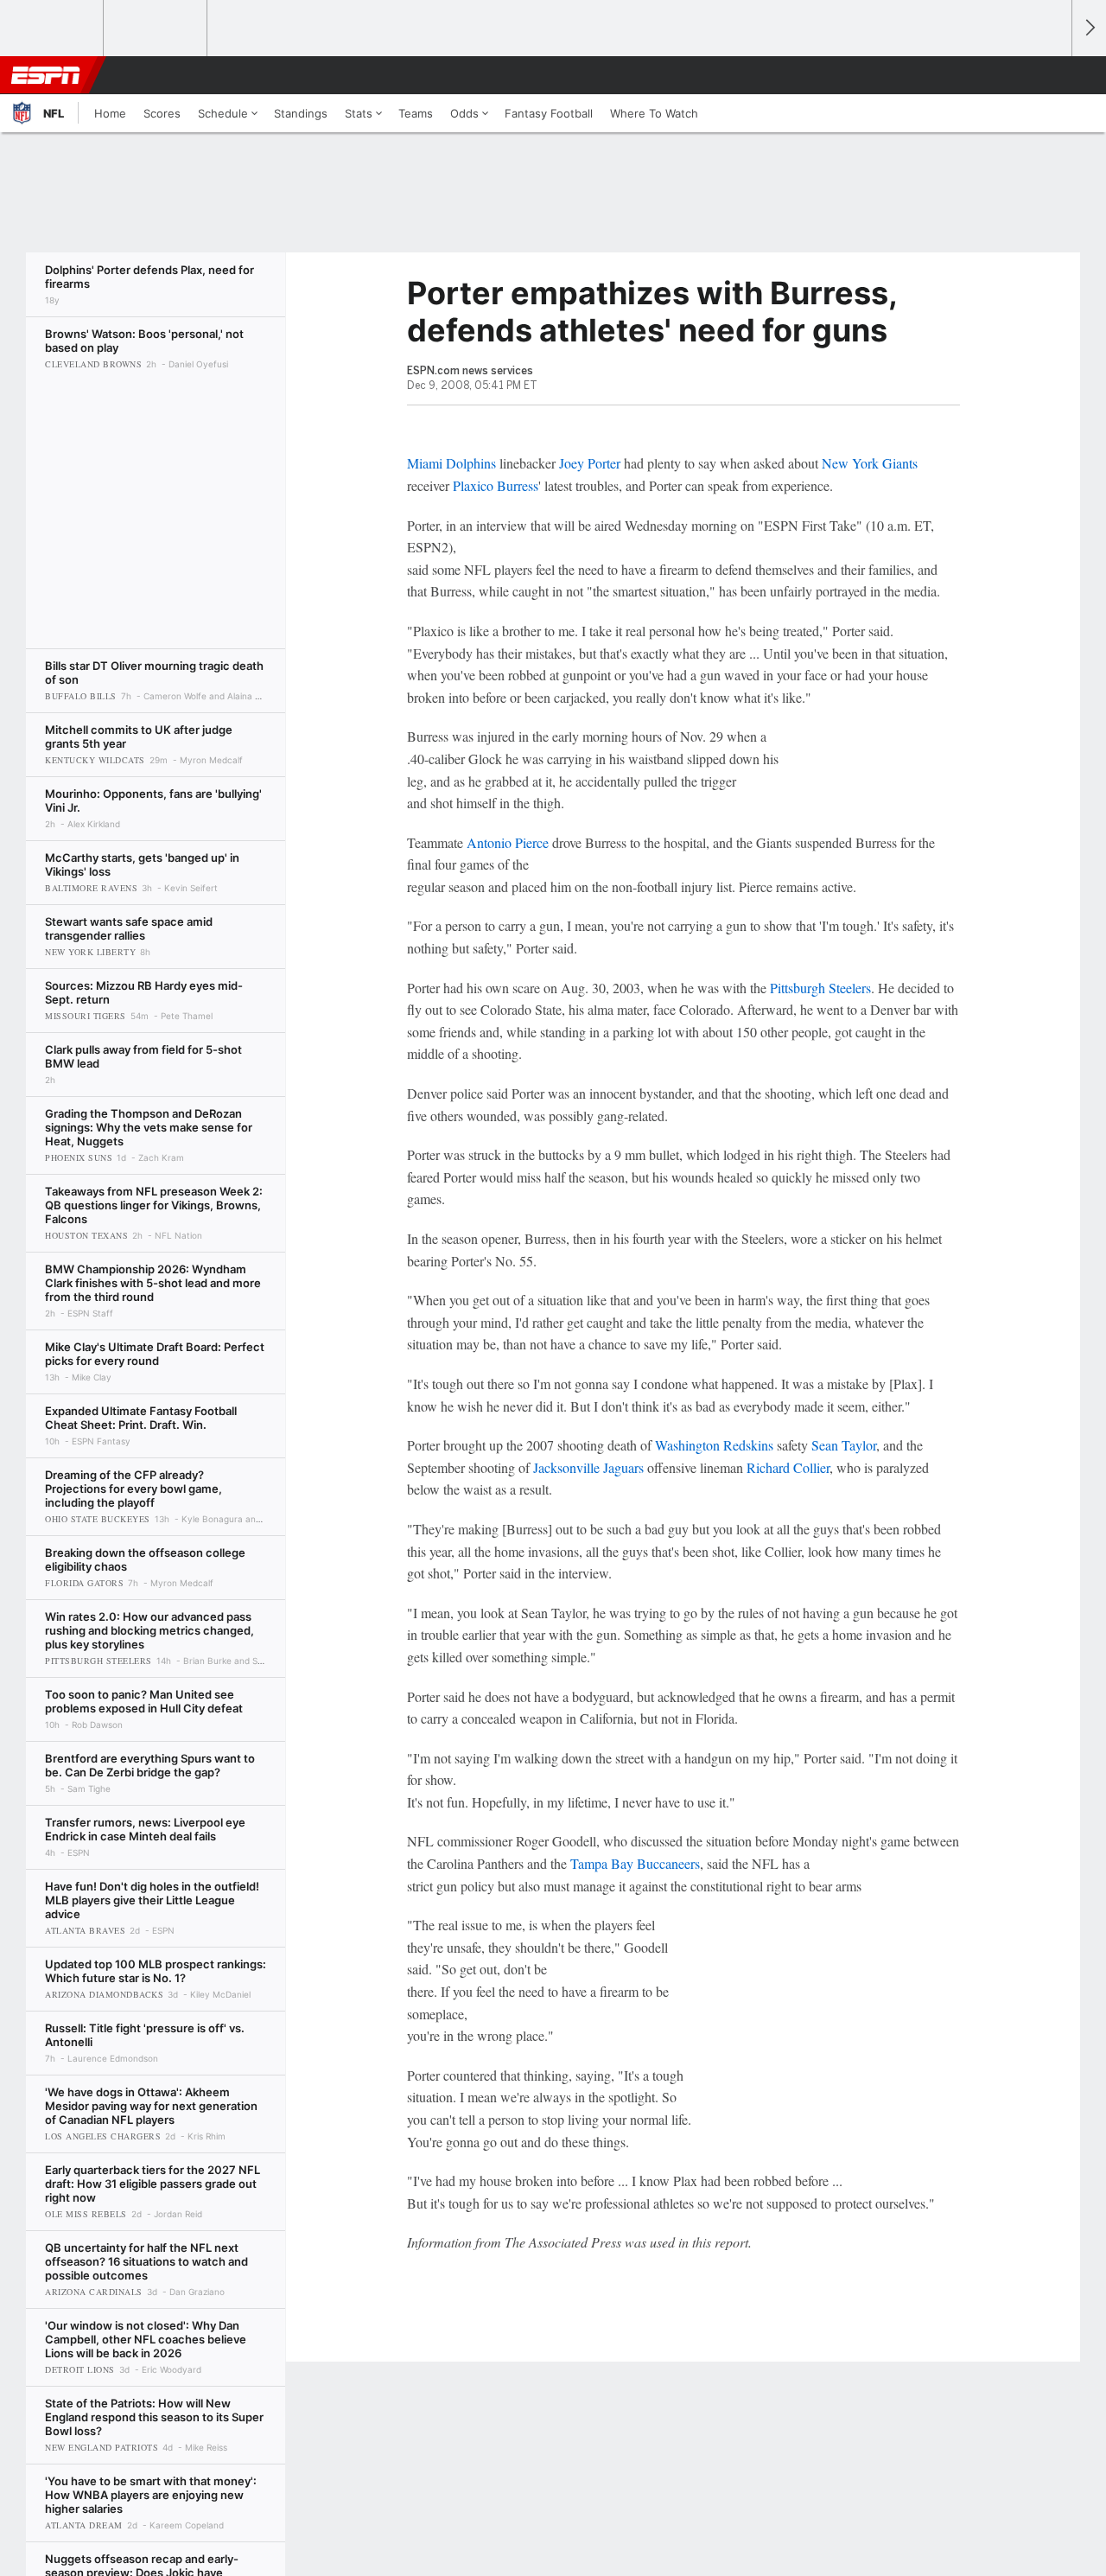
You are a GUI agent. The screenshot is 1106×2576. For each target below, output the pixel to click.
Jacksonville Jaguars (588, 1467)
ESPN (46, 75)
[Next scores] (1089, 28)
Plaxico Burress (496, 485)
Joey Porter (590, 463)
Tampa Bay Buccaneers (635, 1863)
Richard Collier (788, 1467)
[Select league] (53, 29)
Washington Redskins (714, 1445)
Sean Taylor (844, 1445)
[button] (1051, 75)
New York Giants (870, 463)
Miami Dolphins (451, 463)
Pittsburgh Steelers (820, 988)
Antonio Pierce (508, 842)
